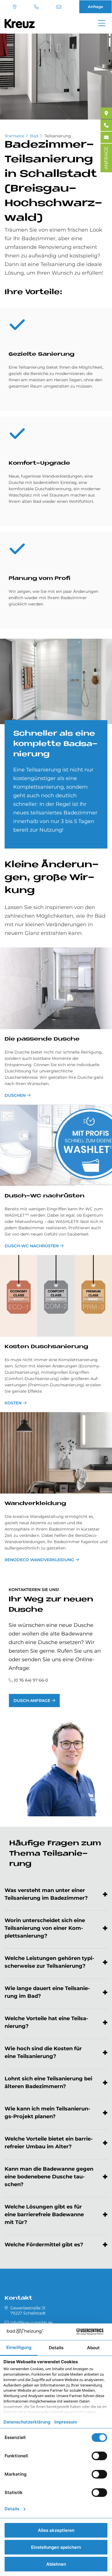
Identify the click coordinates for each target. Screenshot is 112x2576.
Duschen (15, 1095)
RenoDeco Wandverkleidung (39, 1560)
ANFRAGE (106, 158)
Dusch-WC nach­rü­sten (45, 1196)
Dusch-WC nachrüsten (32, 1246)
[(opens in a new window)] (106, 113)
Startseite (14, 136)
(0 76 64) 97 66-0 (37, 7)
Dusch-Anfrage (32, 1701)
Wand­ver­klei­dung (35, 1504)
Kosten (13, 1403)
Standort (15, 7)
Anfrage (95, 7)
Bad (34, 136)
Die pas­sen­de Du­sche (42, 1039)
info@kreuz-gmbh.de (60, 7)
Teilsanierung (58, 136)
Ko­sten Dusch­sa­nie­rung (46, 1347)
